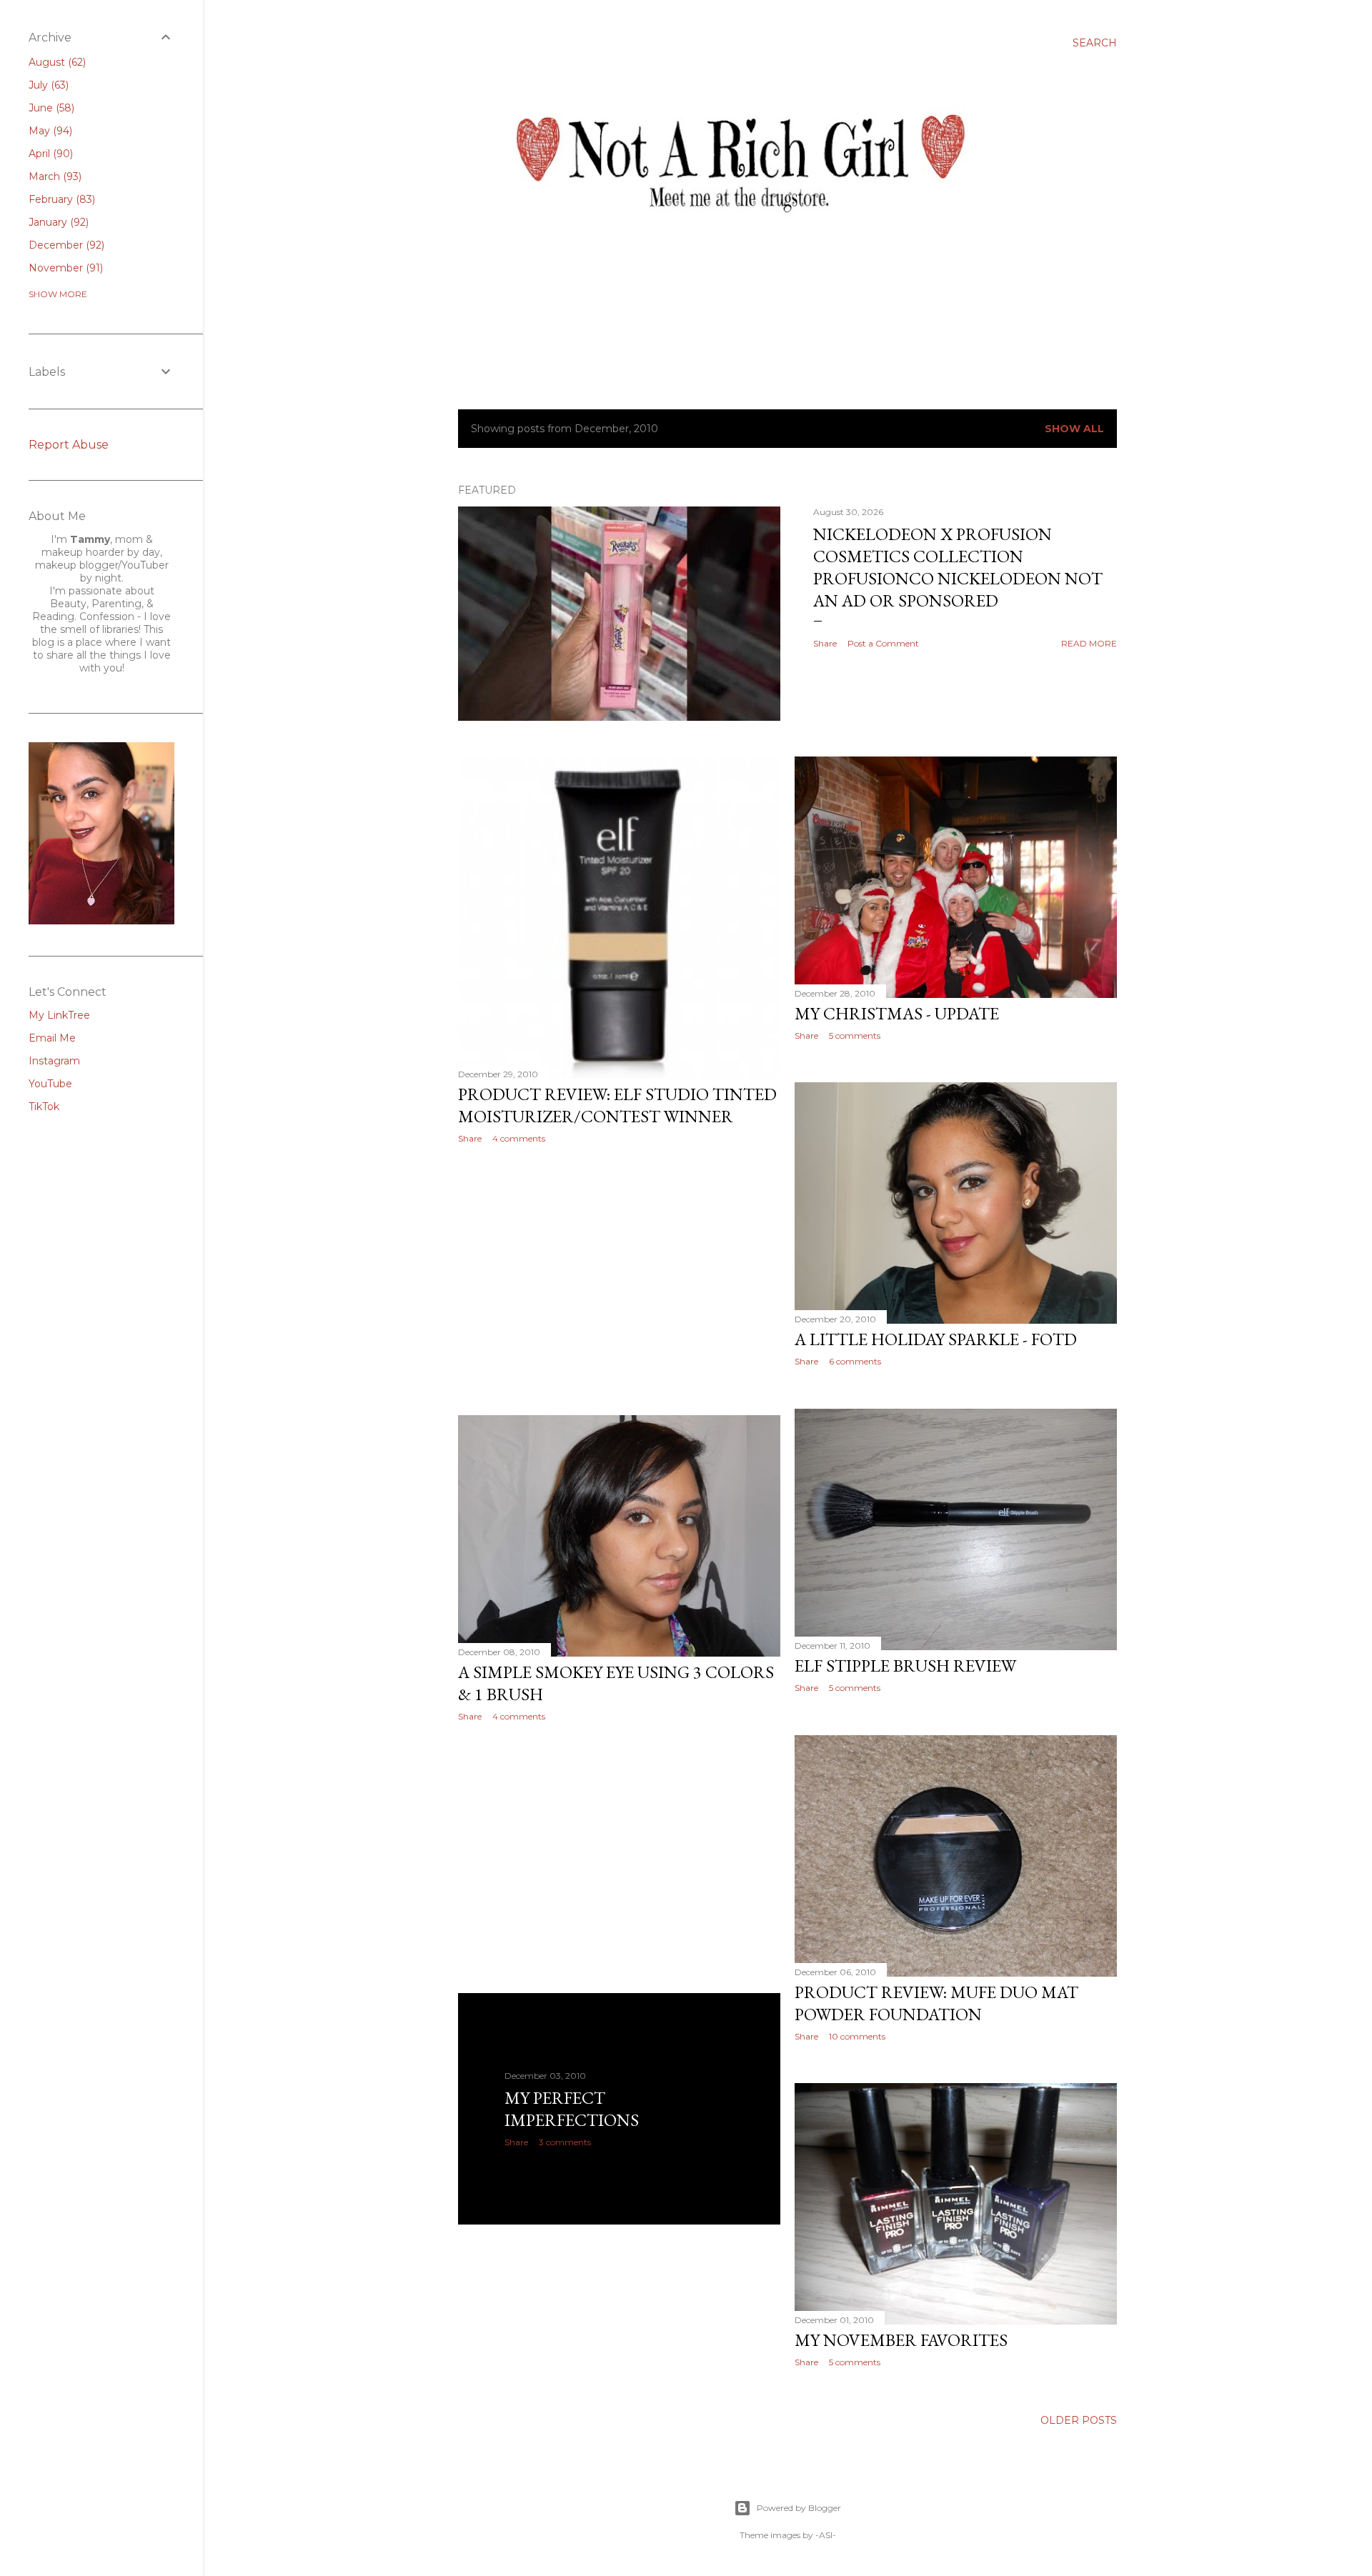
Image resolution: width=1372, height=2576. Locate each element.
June (50, 108)
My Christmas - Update (897, 1013)
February (60, 199)
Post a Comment (883, 643)
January (57, 222)
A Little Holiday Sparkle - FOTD (936, 1339)
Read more (1089, 643)
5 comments (855, 1035)
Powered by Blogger (799, 2508)
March (54, 176)
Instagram (54, 1061)
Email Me (52, 1038)
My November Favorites (901, 2340)
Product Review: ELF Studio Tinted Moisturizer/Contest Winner (617, 1105)
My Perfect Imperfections (572, 2109)
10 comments (857, 2036)
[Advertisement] (619, 1279)
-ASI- (826, 2535)
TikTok (44, 1107)
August (56, 62)
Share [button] (825, 643)
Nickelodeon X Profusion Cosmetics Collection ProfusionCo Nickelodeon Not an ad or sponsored (958, 567)
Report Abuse (69, 445)
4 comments (519, 1138)
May (49, 131)
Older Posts (1079, 2420)
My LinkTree (59, 1015)
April (49, 154)
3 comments (565, 2142)
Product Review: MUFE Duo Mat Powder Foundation (936, 2003)
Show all (1074, 429)
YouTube (50, 1084)
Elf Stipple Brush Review (905, 1666)
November (64, 268)
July (47, 85)
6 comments (855, 1361)
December (65, 245)
